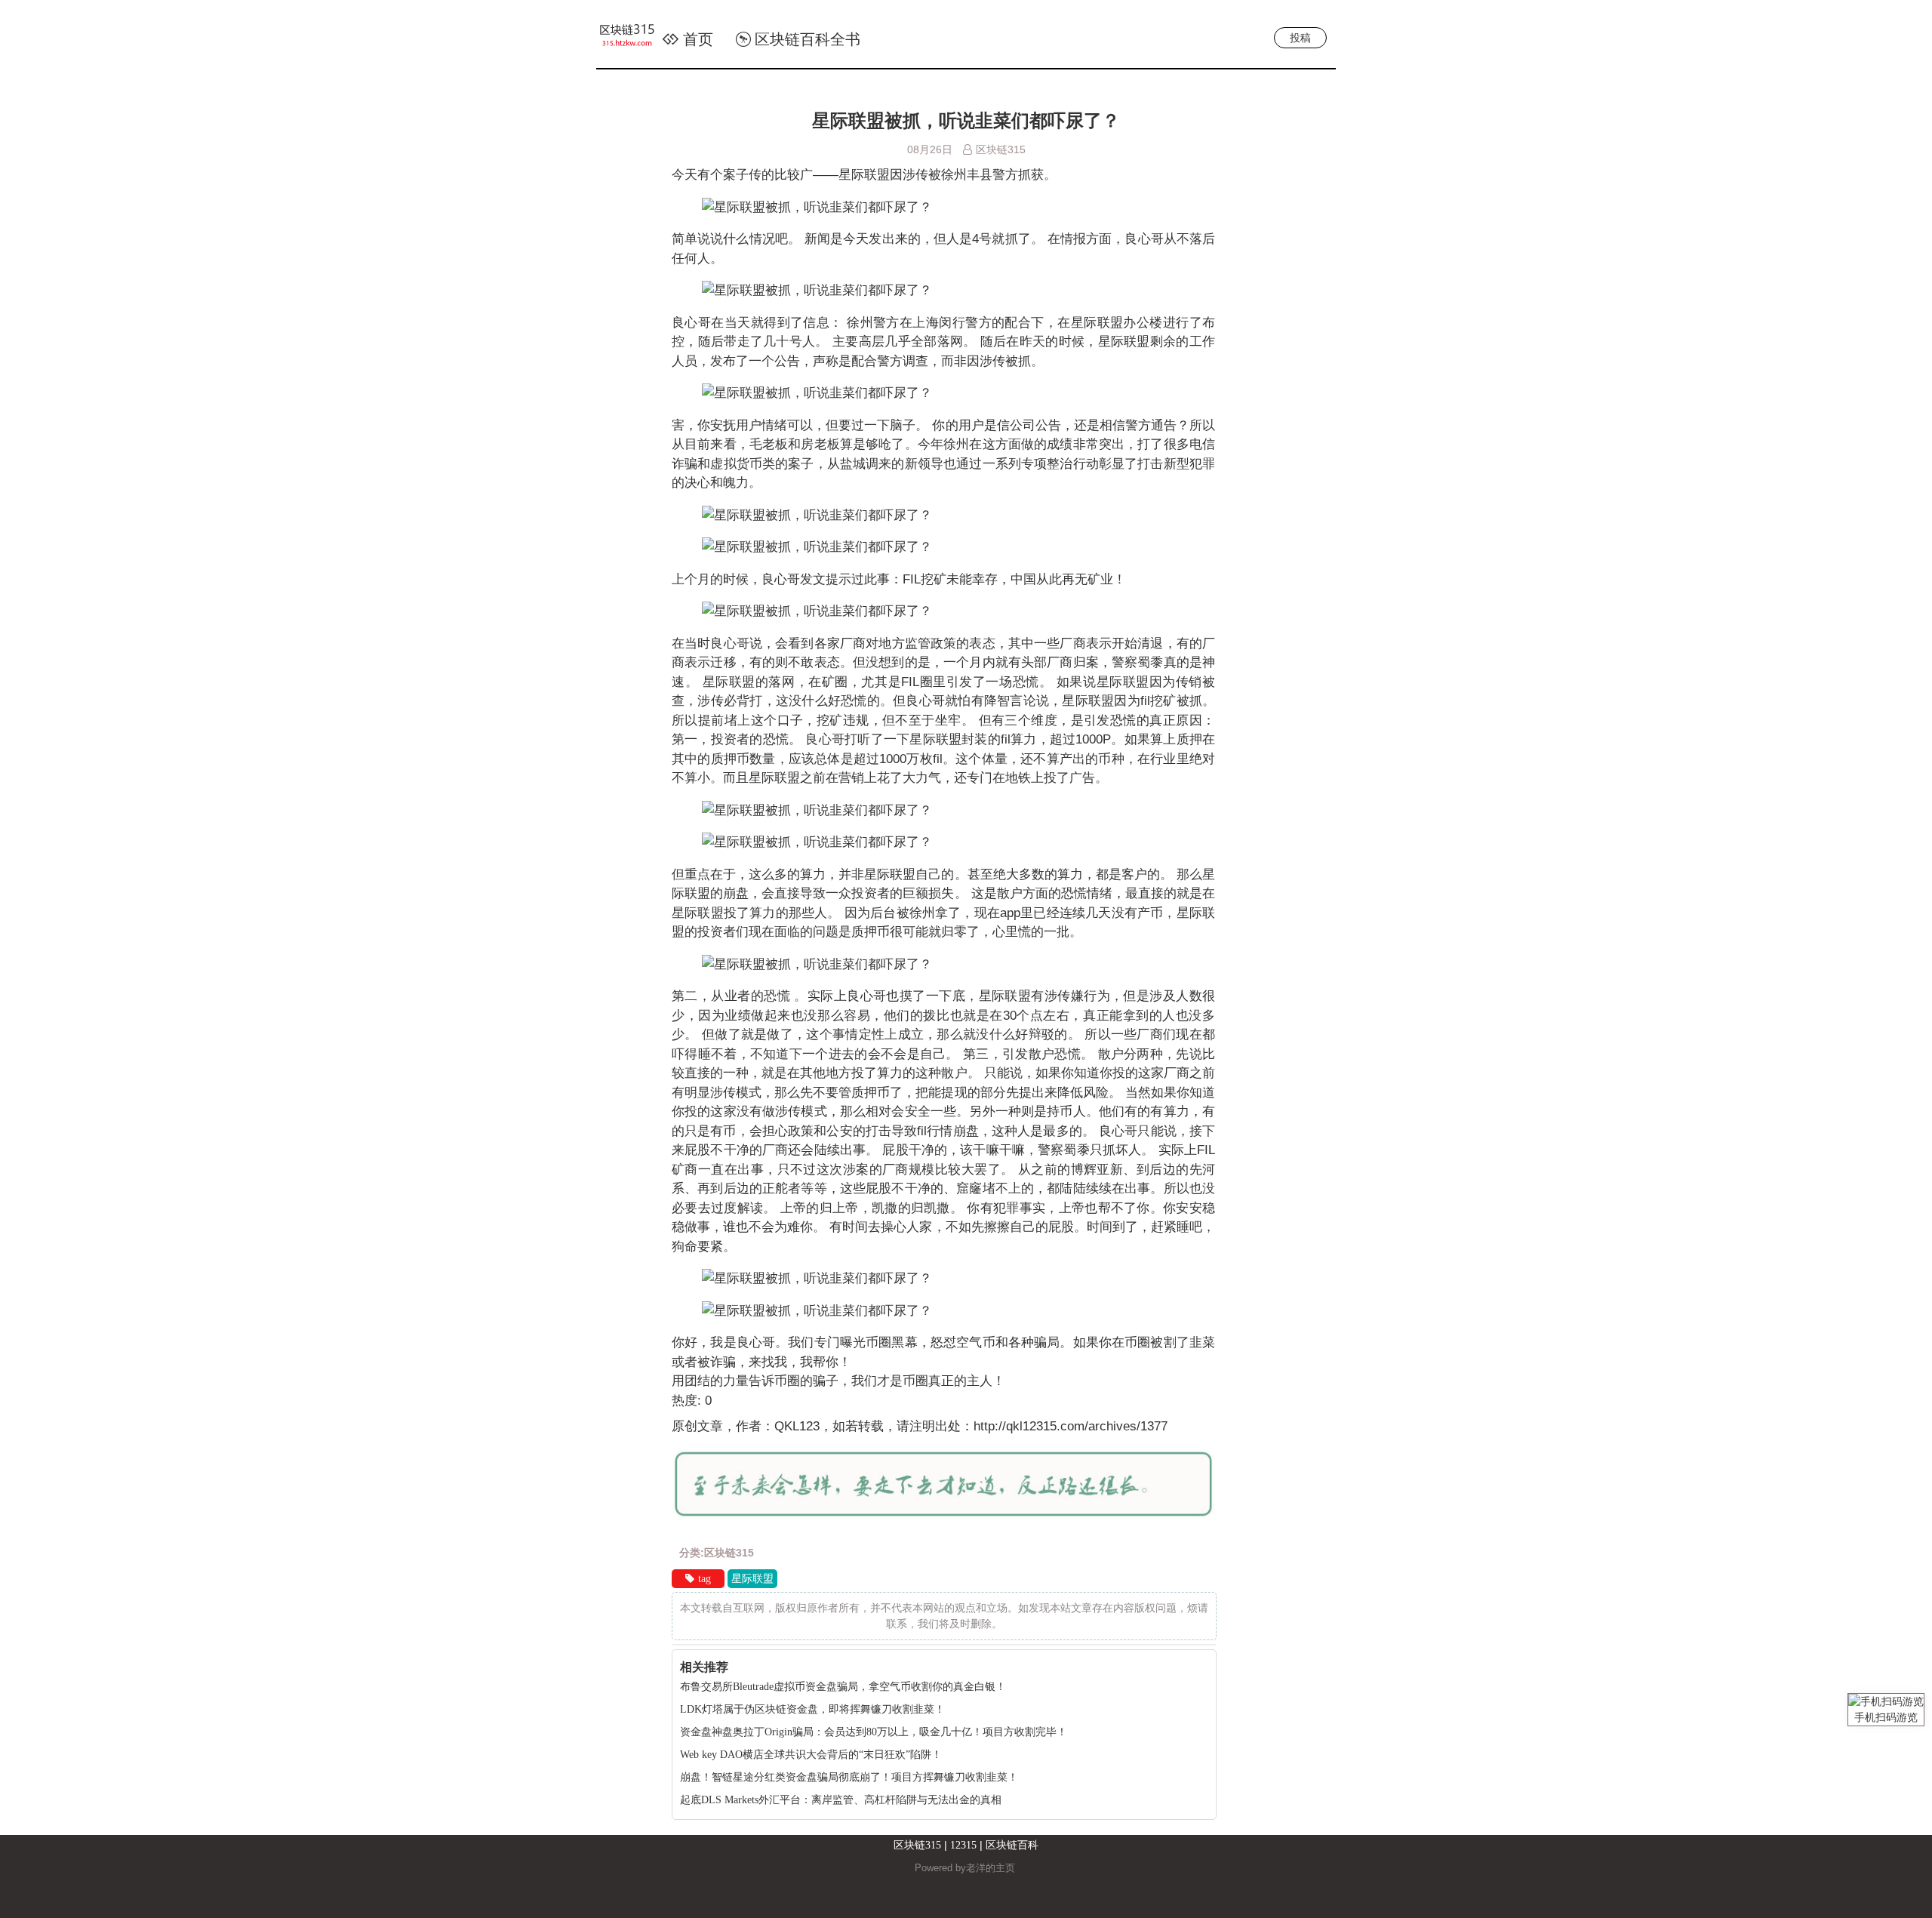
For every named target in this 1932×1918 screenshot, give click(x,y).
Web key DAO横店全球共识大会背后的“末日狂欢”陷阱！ (811, 1755)
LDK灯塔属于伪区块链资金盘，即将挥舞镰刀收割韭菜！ (812, 1709)
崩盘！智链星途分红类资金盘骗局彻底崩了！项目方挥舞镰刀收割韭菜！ (849, 1777)
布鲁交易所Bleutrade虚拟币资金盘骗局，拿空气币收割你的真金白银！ (843, 1687)
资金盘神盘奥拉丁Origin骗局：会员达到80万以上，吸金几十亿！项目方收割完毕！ (874, 1732)
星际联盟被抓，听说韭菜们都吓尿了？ (966, 121)
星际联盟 (752, 1579)
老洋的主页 (991, 1868)
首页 (698, 39)
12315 (963, 1845)
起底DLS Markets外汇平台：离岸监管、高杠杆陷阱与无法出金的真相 (841, 1800)
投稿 (1300, 38)
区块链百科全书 (808, 39)
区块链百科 (1012, 1845)
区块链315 (917, 1845)
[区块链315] (635, 38)
